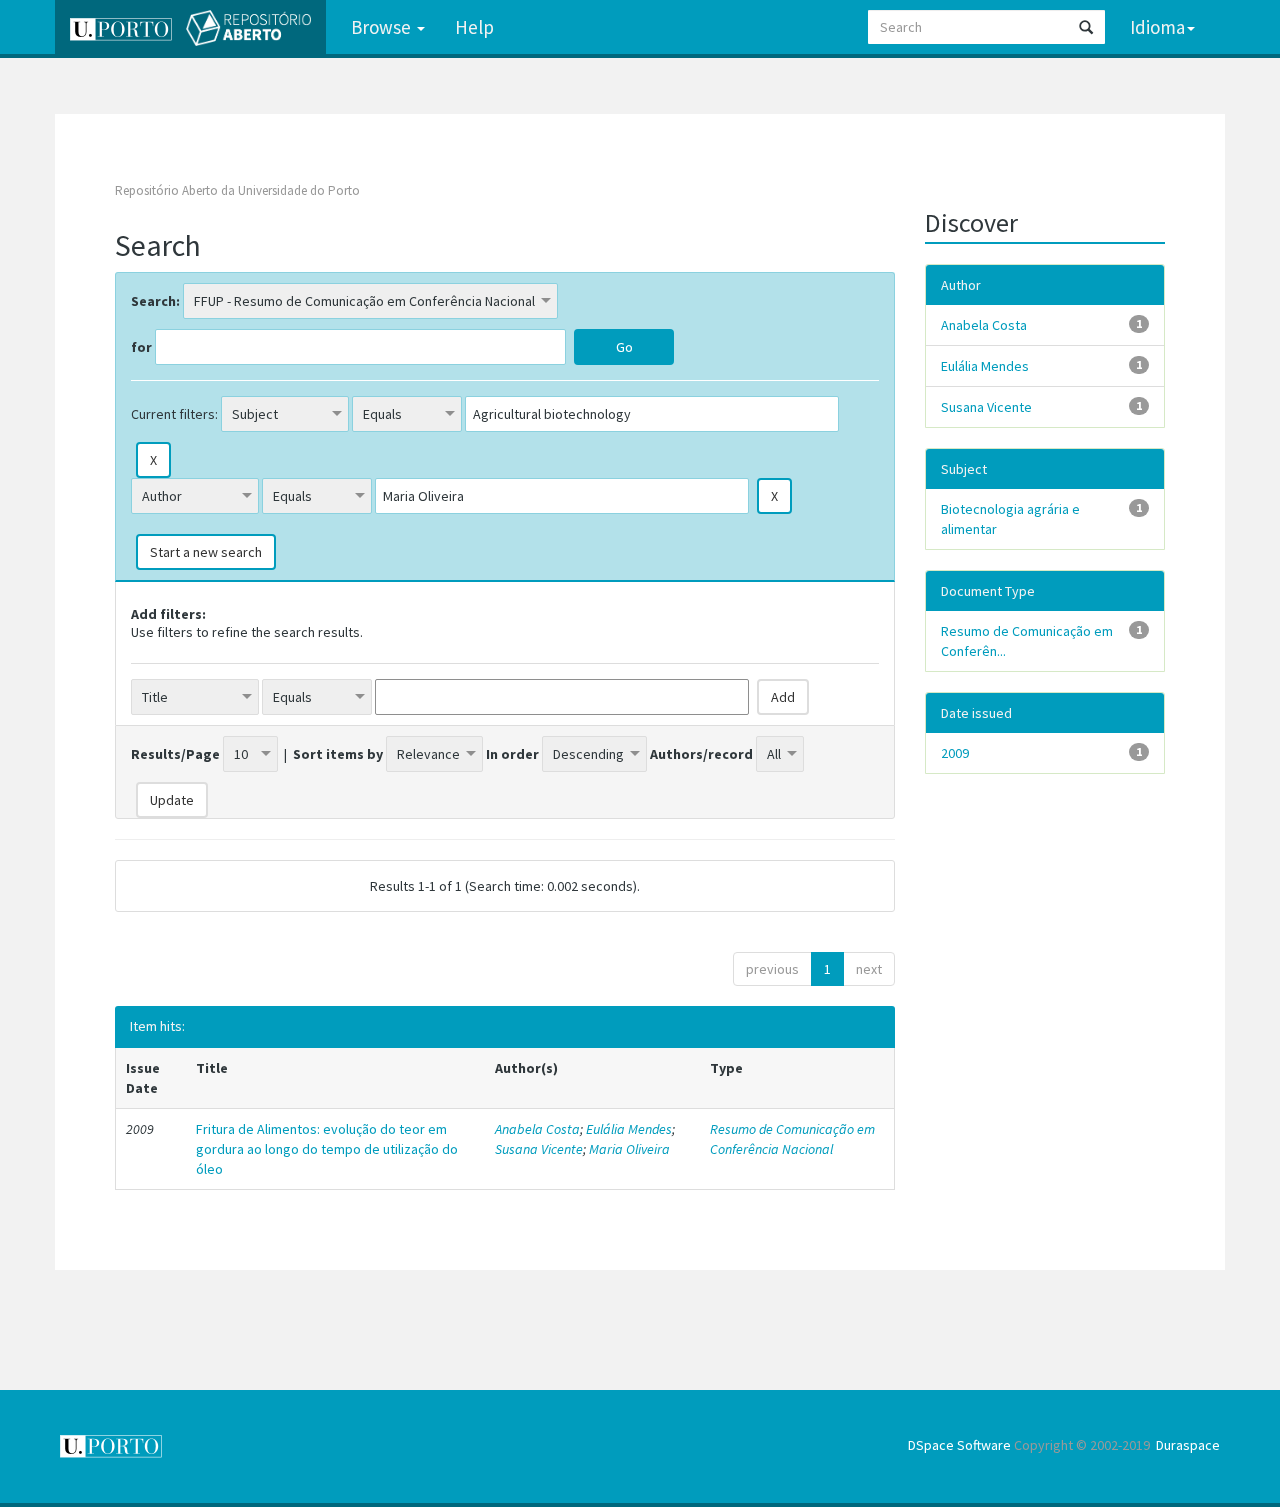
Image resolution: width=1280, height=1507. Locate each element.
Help (474, 27)
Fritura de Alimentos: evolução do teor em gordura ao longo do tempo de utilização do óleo (327, 1149)
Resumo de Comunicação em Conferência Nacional (792, 1139)
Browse (383, 27)
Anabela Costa (537, 1129)
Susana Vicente (539, 1149)
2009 (955, 753)
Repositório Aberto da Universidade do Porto (237, 190)
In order (512, 754)
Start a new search (206, 552)
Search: (155, 301)
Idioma (1157, 27)
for (141, 347)
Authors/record (701, 754)
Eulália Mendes (629, 1129)
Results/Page (175, 754)
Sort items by (338, 754)
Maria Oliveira (629, 1149)
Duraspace (1188, 1445)
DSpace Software (959, 1445)
